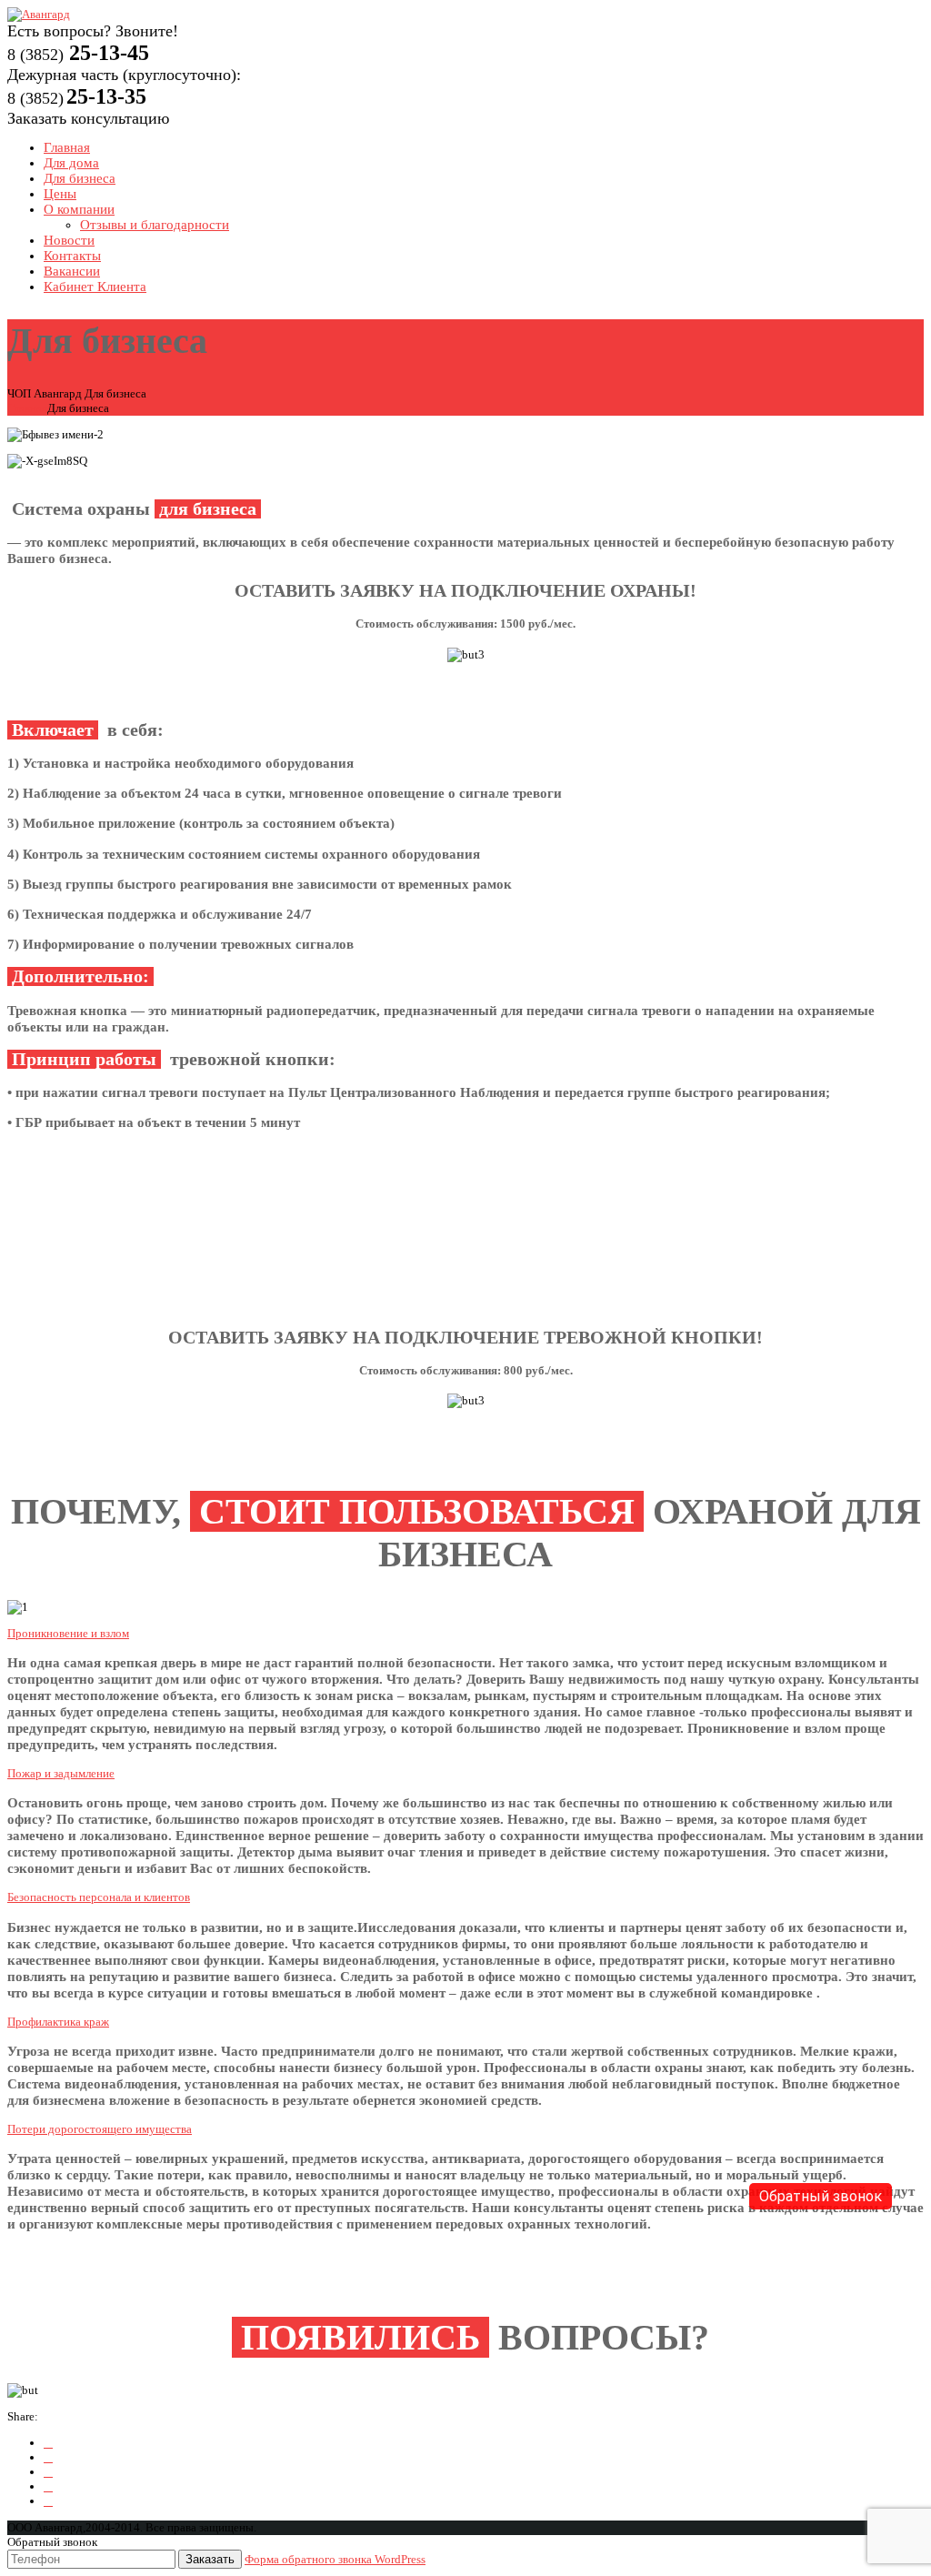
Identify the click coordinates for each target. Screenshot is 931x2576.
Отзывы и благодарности (155, 225)
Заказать (210, 2559)
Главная (27, 408)
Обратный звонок (821, 2196)
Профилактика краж (58, 2022)
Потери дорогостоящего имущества (100, 2129)
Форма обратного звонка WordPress (335, 2559)
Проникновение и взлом (68, 1633)
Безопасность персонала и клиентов (99, 1897)
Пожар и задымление (61, 1773)
